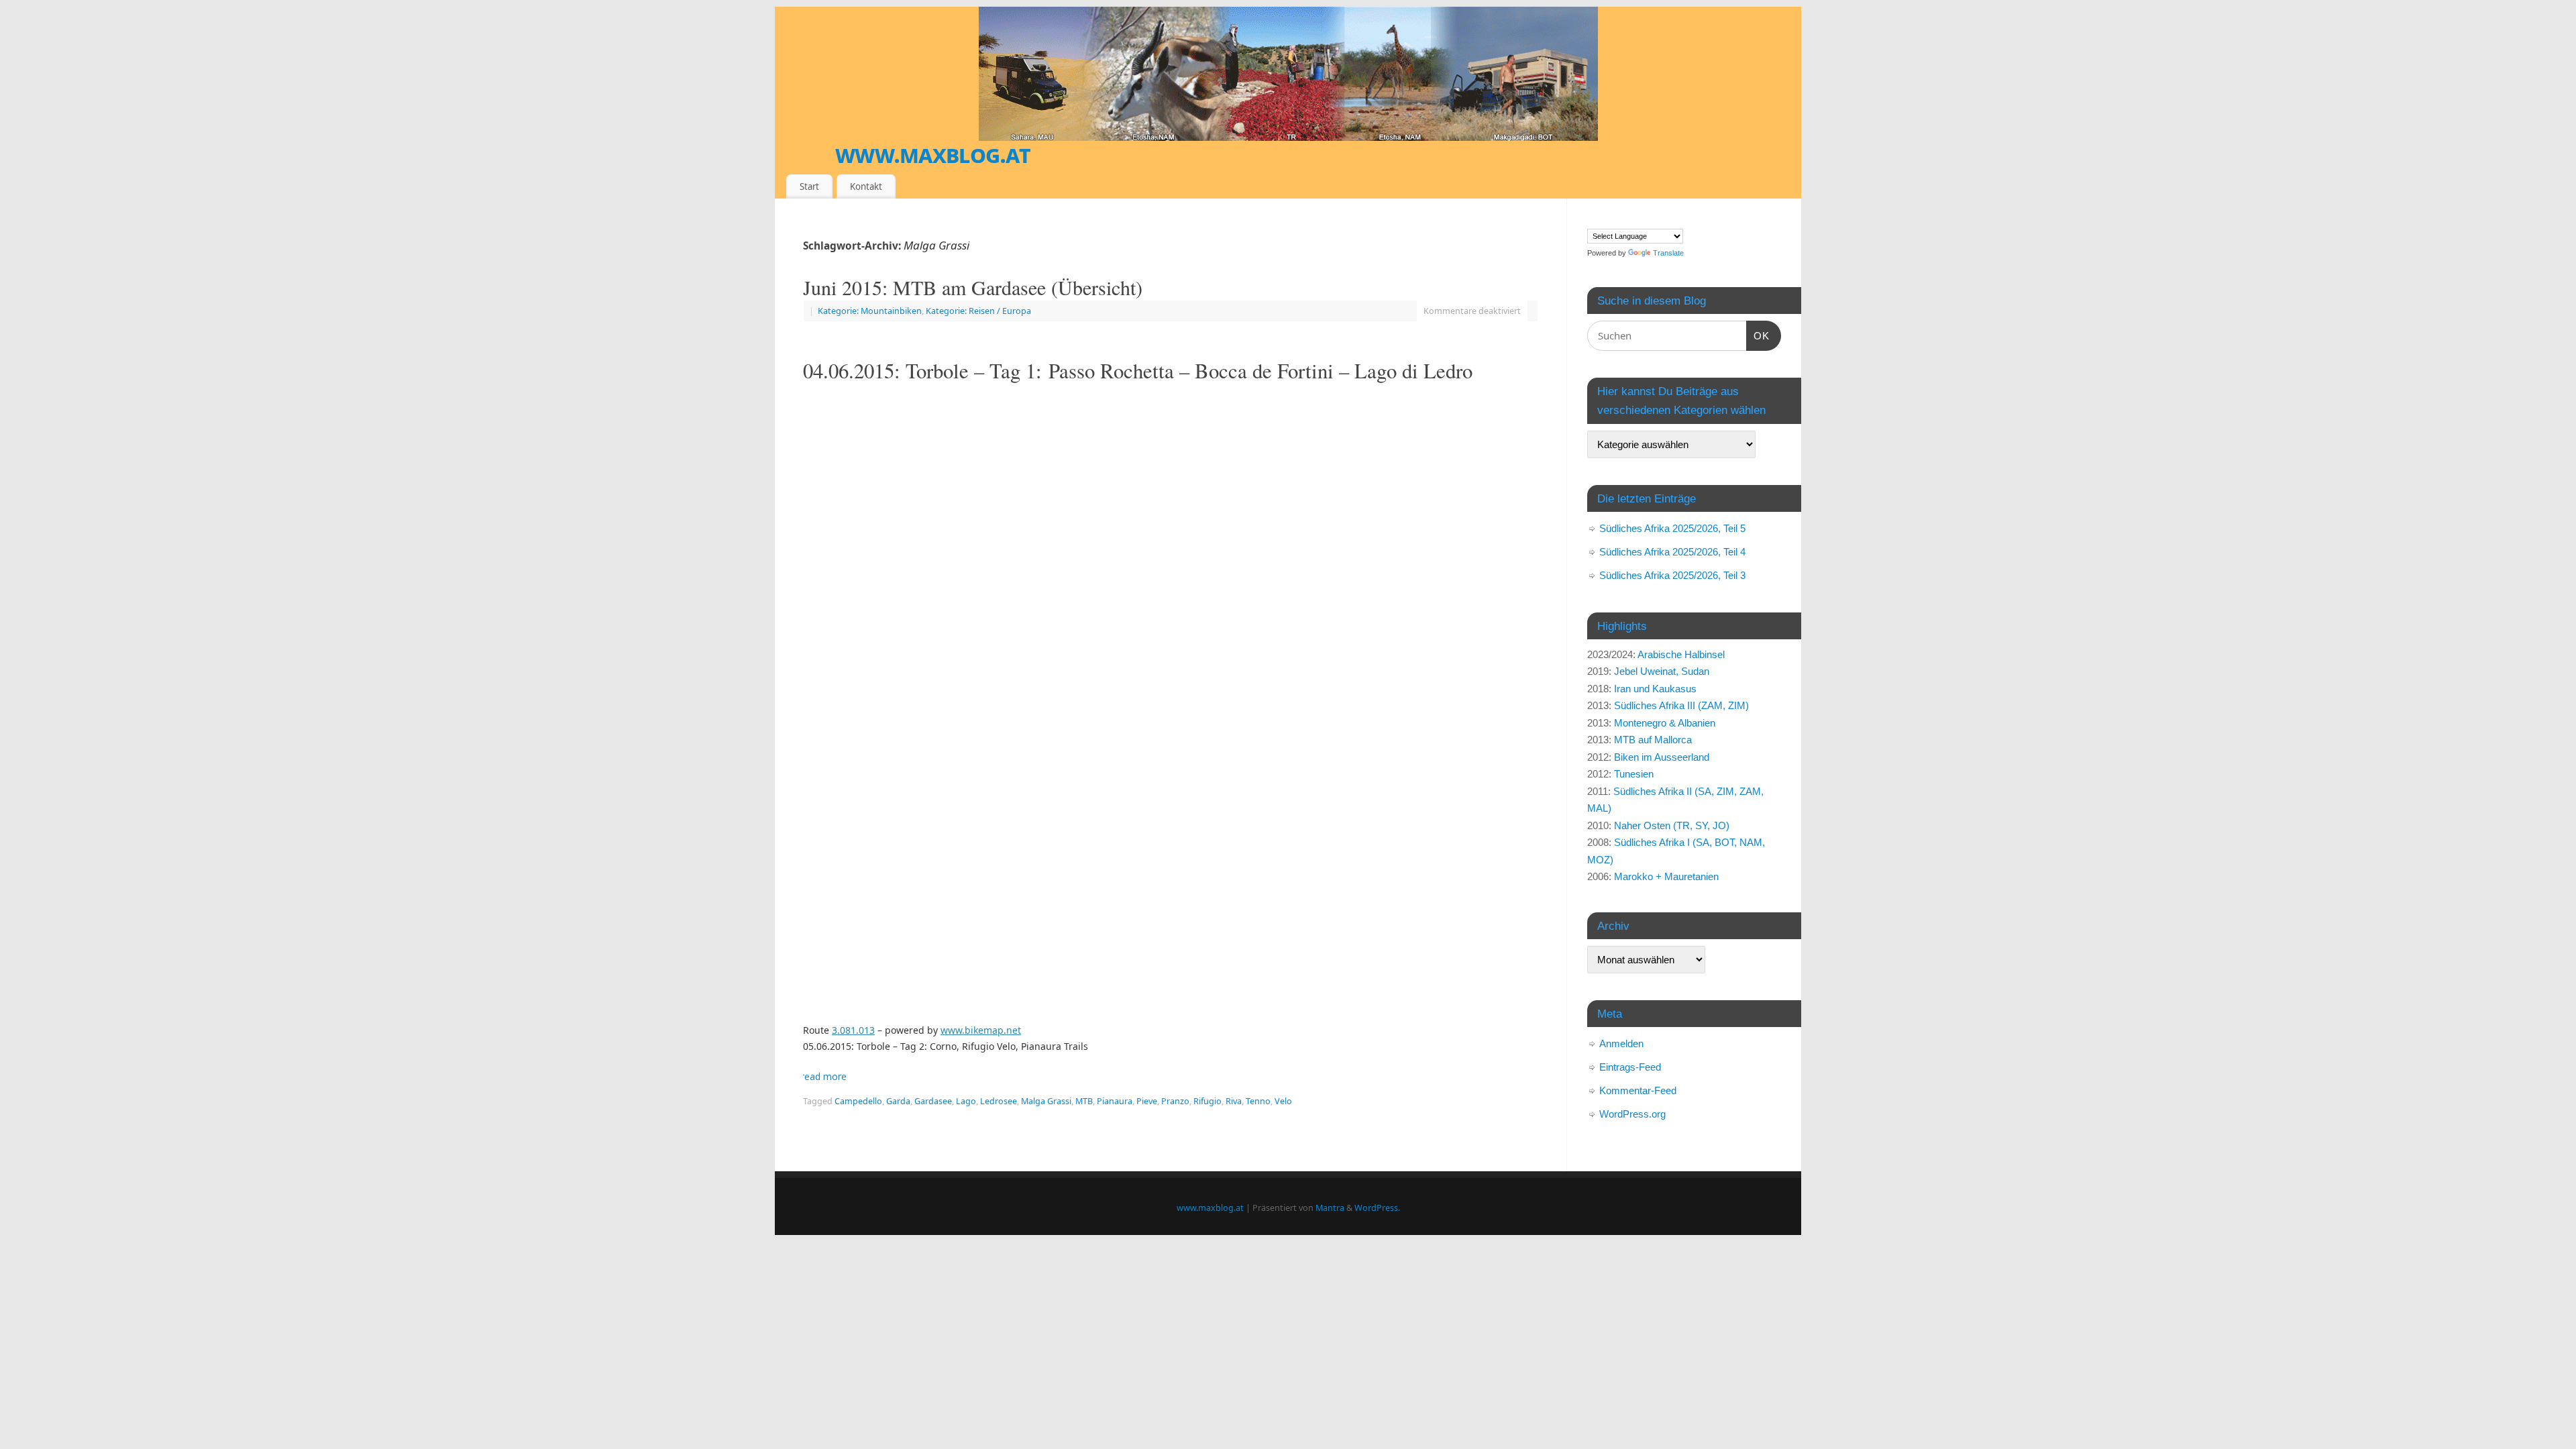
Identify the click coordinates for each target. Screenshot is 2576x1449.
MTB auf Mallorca (1653, 740)
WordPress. (1377, 1208)
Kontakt (866, 186)
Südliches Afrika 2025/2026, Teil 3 (1672, 575)
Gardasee (933, 1101)
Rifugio (1207, 1101)
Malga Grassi (1046, 1101)
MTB (1084, 1101)
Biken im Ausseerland (1662, 757)
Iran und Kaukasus (1655, 689)
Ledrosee (999, 1101)
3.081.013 (853, 1030)
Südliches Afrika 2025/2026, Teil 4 (1672, 552)
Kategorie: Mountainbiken (870, 311)
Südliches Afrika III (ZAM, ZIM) (1681, 705)
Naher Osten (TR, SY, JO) (1672, 825)
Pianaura (1115, 1101)
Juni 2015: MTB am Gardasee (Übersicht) (973, 287)
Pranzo (1175, 1101)
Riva (1234, 1101)
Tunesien (1634, 774)
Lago (966, 1101)
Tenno (1258, 1101)
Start (809, 186)
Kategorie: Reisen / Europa (978, 311)
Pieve (1147, 1101)
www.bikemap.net (981, 1030)
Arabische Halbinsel (1681, 654)
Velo (1283, 1101)
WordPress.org (1632, 1114)
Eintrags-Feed (1630, 1067)
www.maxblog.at (933, 154)
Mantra (1330, 1208)
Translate (1668, 253)
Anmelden (1621, 1043)
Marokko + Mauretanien (1666, 876)
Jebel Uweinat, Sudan (1662, 671)
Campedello (858, 1101)
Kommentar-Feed (1638, 1090)
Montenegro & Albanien (1665, 723)
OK (1758, 335)
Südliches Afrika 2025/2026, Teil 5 (1672, 528)
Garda (898, 1101)
